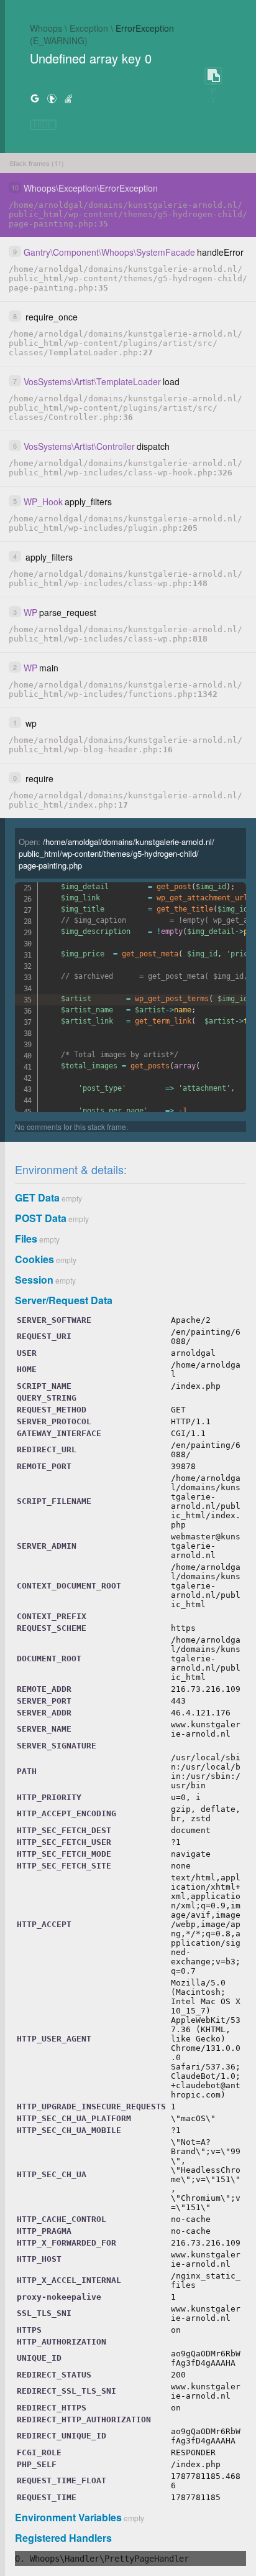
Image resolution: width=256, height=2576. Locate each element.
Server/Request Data (64, 1300)
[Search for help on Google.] (35, 98)
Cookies (34, 1259)
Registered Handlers (63, 2538)
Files (26, 1239)
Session (34, 1280)
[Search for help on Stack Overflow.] (68, 98)
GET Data (37, 1197)
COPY (213, 76)
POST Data (41, 1218)
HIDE (43, 125)
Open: (117, 853)
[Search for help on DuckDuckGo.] (52, 98)
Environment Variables (68, 2517)
